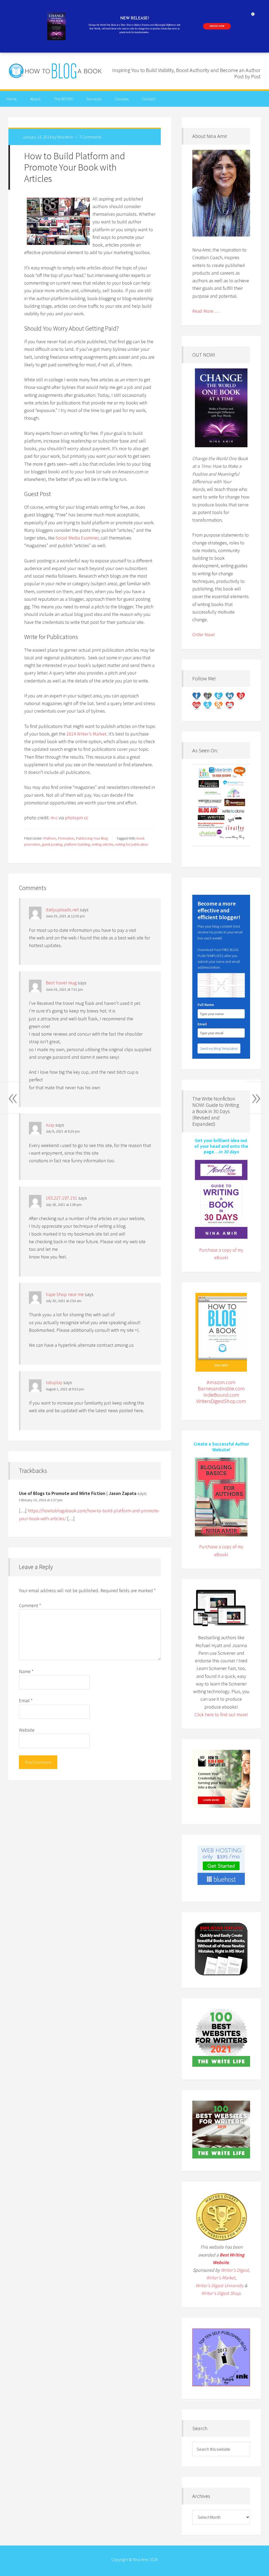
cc (86, 818)
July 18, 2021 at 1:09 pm (64, 1205)
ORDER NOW (217, 26)
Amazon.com (221, 1382)
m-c (54, 818)
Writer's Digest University (219, 2286)
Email (26, 1701)
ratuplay (54, 1382)
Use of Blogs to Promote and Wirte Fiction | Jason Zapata (78, 1493)
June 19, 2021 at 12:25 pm (65, 916)
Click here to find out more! (221, 1714)
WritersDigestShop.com (221, 1401)
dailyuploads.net (62, 910)
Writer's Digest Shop (221, 2293)
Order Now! (204, 634)
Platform (50, 838)
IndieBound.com (221, 1395)
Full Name (206, 1005)
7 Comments (90, 137)
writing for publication (131, 844)
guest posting (52, 844)
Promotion (66, 838)
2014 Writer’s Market (86, 734)
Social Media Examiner (77, 538)
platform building (77, 844)
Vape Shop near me (65, 1294)
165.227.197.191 (61, 1198)
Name (26, 1671)
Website (27, 1730)
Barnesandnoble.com (221, 1388)
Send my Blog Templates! (219, 1048)
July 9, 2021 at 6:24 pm (63, 1131)
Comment (30, 1605)
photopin (74, 818)
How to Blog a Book (56, 71)
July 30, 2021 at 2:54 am (64, 1301)
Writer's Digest (235, 2270)
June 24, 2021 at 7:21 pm (64, 989)
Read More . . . (206, 311)
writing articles (102, 844)
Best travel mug (61, 983)
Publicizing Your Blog (92, 838)
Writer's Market (221, 2278)
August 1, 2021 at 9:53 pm (65, 1389)
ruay (50, 1125)
